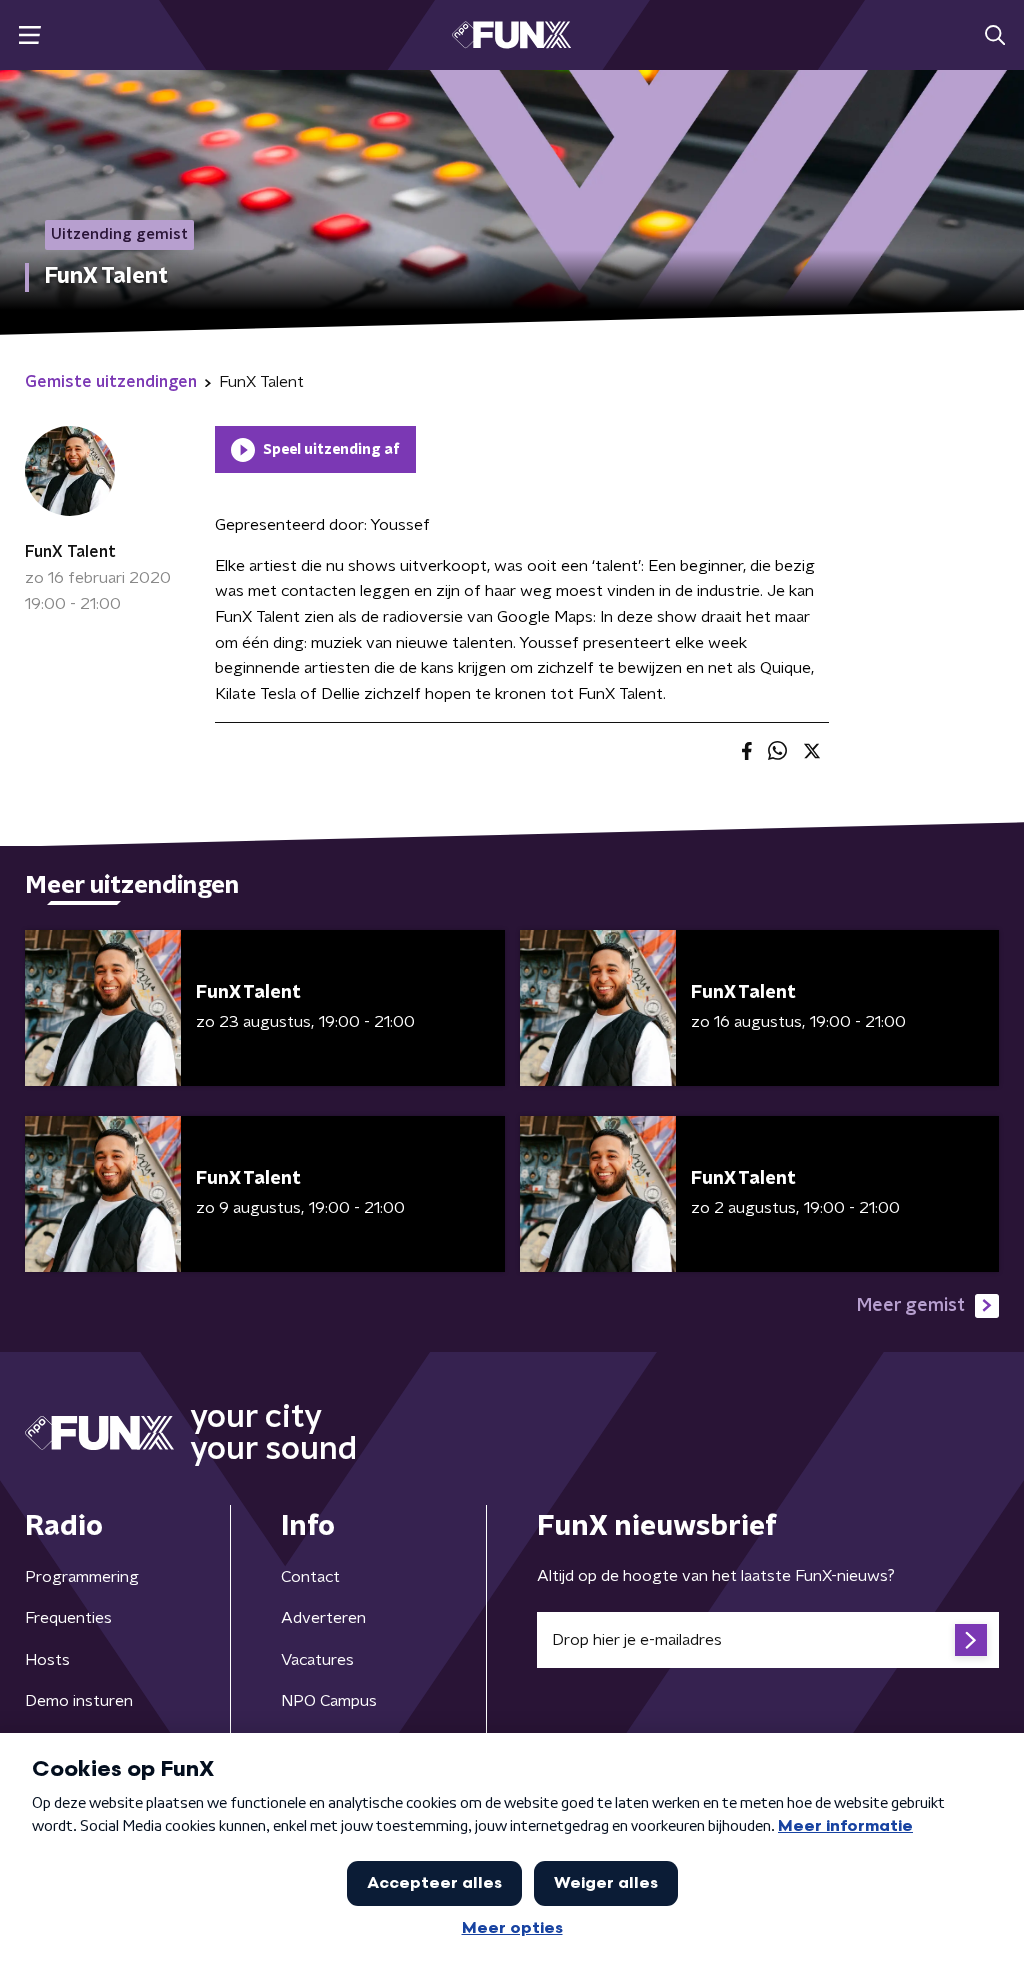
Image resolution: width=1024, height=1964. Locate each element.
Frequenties (68, 1618)
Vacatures (317, 1660)
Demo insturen (79, 1701)
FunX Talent (70, 552)
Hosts (47, 1660)
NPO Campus (329, 1701)
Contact (310, 1577)
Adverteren (323, 1618)
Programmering (82, 1577)
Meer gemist (911, 1306)
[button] (29, 35)
